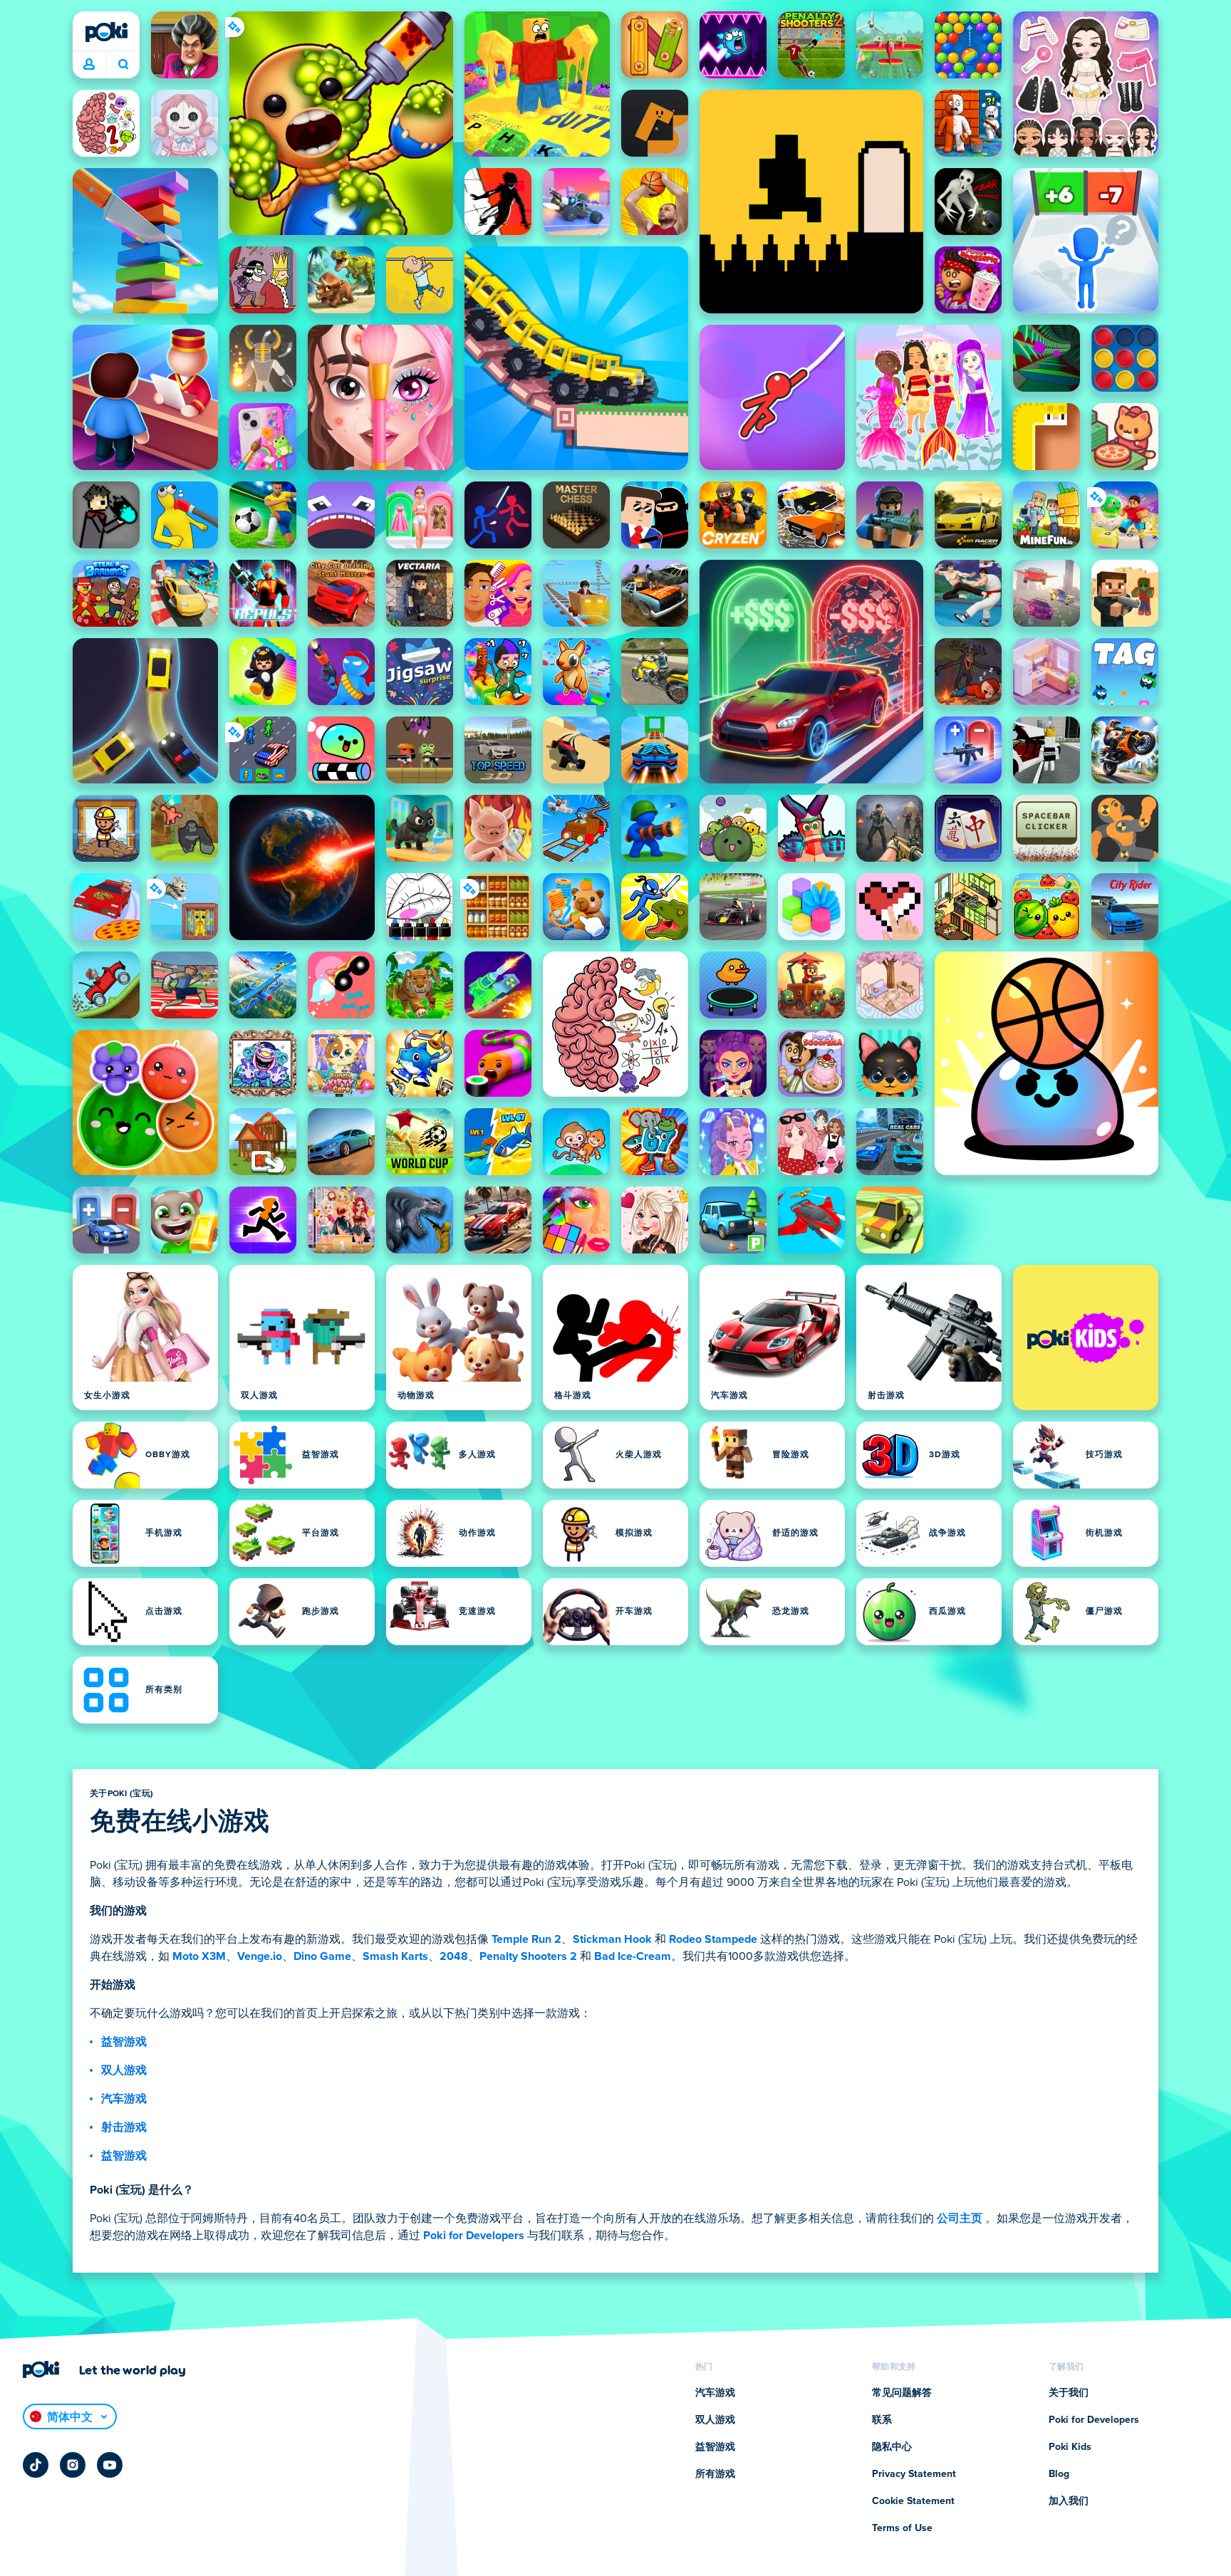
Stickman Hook (612, 1939)
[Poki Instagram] (73, 2465)
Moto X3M (199, 1956)
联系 (882, 2420)
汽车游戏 (124, 2099)
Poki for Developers (474, 2236)
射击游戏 (124, 2127)
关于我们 (1069, 2393)
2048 (454, 1956)
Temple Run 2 (526, 1939)
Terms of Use (902, 2528)
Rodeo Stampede (713, 1939)
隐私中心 (892, 2447)
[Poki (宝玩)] (106, 32)
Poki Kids (1070, 2447)
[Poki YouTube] (110, 2465)
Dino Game (322, 1956)
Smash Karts (395, 1956)
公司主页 (960, 2218)
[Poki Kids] (1086, 1337)
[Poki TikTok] (36, 2465)
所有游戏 (715, 2474)
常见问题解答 (902, 2393)
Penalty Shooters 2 (528, 1956)
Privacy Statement (914, 2474)
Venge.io (260, 1956)
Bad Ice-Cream (633, 1956)
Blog (1059, 2474)
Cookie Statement (913, 2501)
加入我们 (1069, 2501)
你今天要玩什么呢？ (123, 65)
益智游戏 (124, 2042)
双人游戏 (124, 2070)
